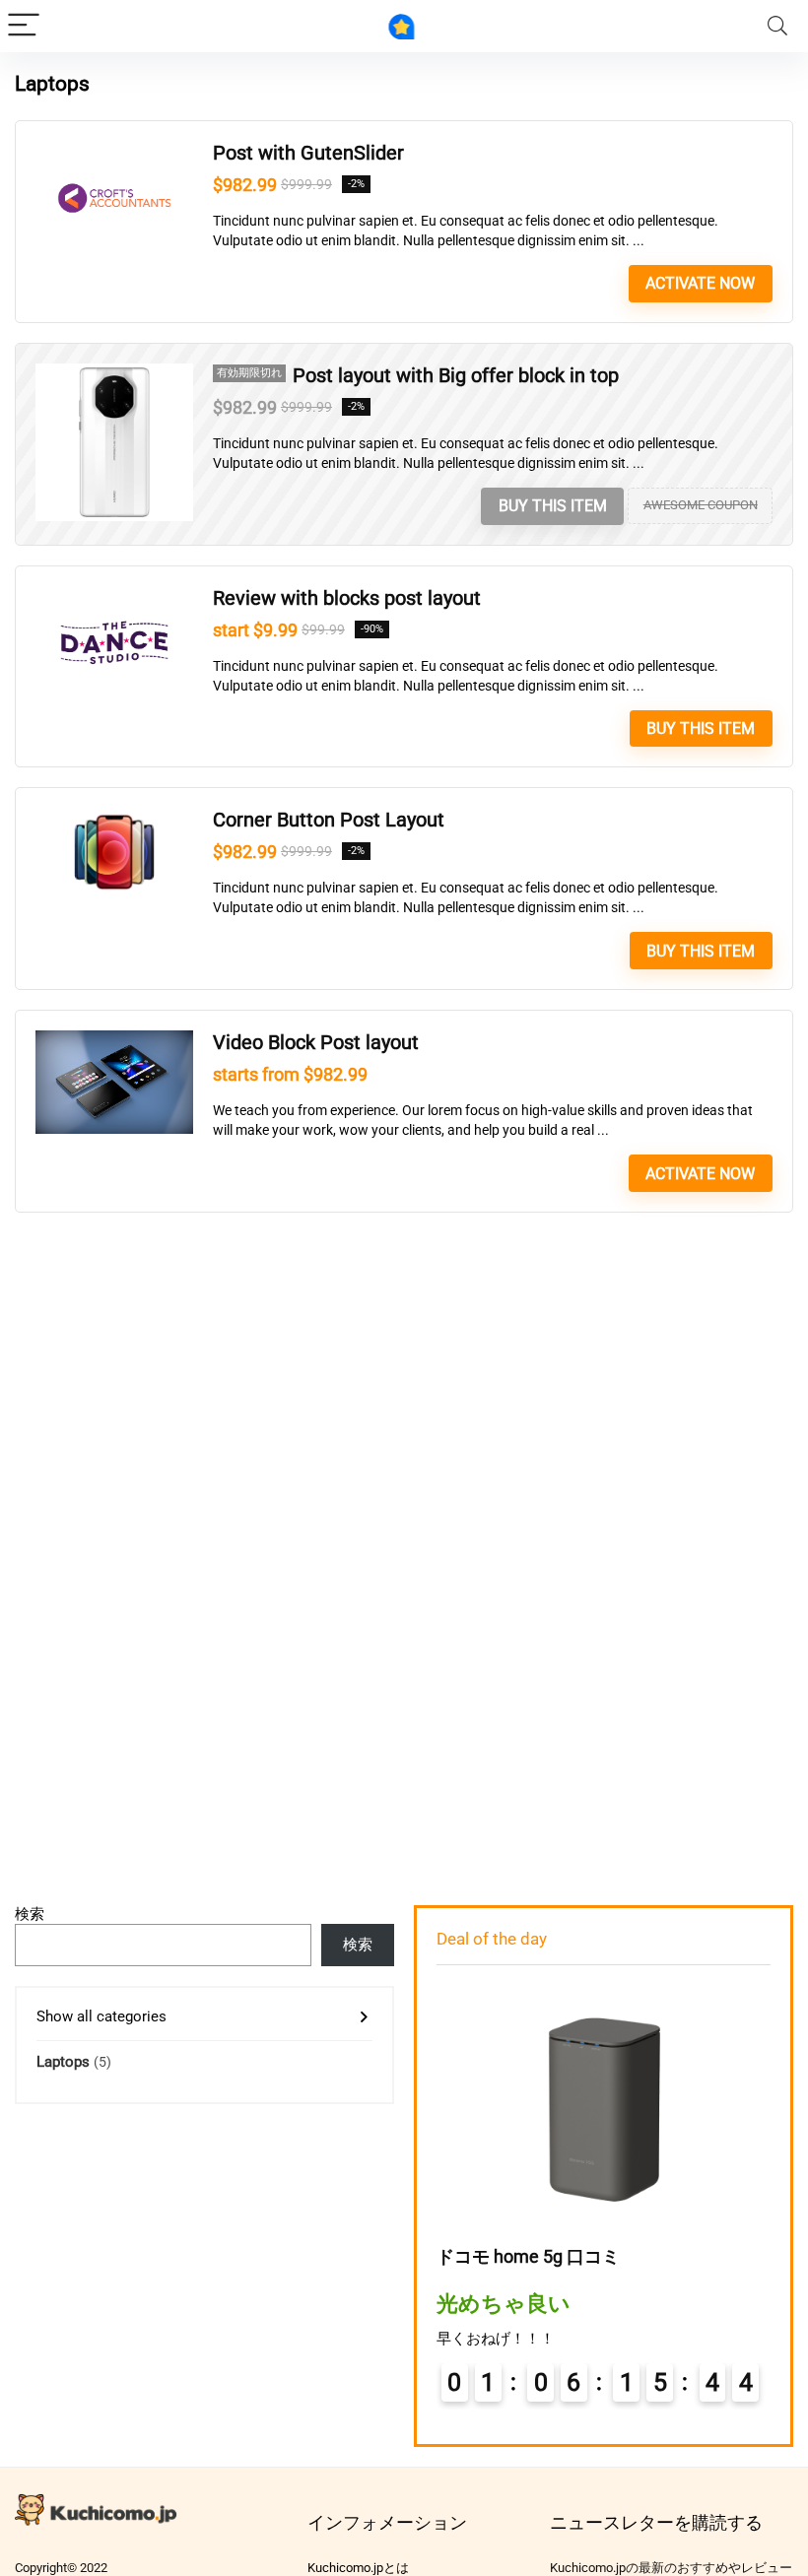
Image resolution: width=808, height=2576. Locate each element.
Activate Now (700, 283)
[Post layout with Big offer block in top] (114, 372)
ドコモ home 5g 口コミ (528, 2256)
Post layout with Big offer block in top (456, 376)
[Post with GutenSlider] (114, 150)
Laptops (63, 2062)
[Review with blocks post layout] (114, 595)
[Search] (777, 26)
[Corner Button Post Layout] (114, 817)
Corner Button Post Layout (329, 820)
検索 (30, 1914)
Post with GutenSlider (308, 153)
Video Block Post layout (316, 1043)
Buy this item (553, 506)
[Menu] (24, 26)
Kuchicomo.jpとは (358, 2568)
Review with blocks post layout (347, 598)
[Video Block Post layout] (114, 1039)
